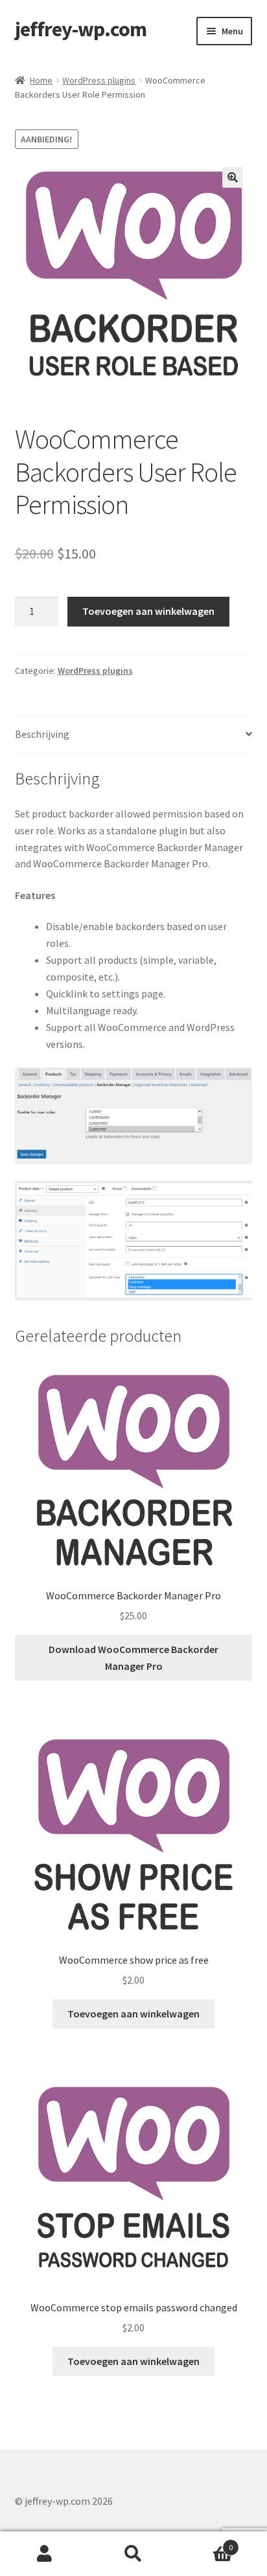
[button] (233, 177)
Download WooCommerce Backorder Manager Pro (133, 1658)
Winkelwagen (206, 2543)
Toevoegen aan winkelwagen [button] (133, 2014)
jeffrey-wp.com (81, 29)
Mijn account (44, 2554)
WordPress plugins (99, 80)
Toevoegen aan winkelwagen (148, 611)
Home (41, 80)
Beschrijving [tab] (42, 734)
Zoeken (133, 2554)
